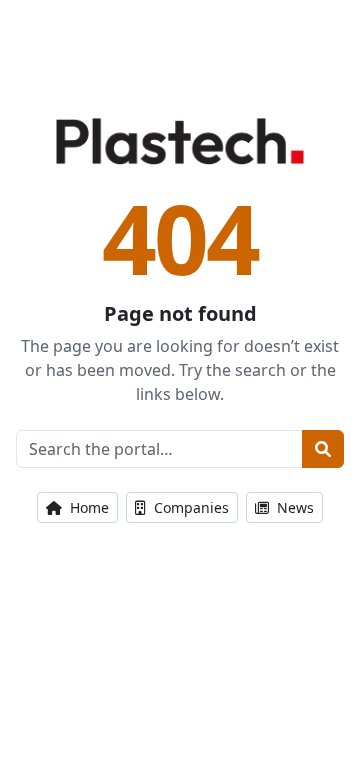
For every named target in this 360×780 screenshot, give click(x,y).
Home (87, 507)
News (293, 507)
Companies (189, 507)
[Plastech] (179, 141)
